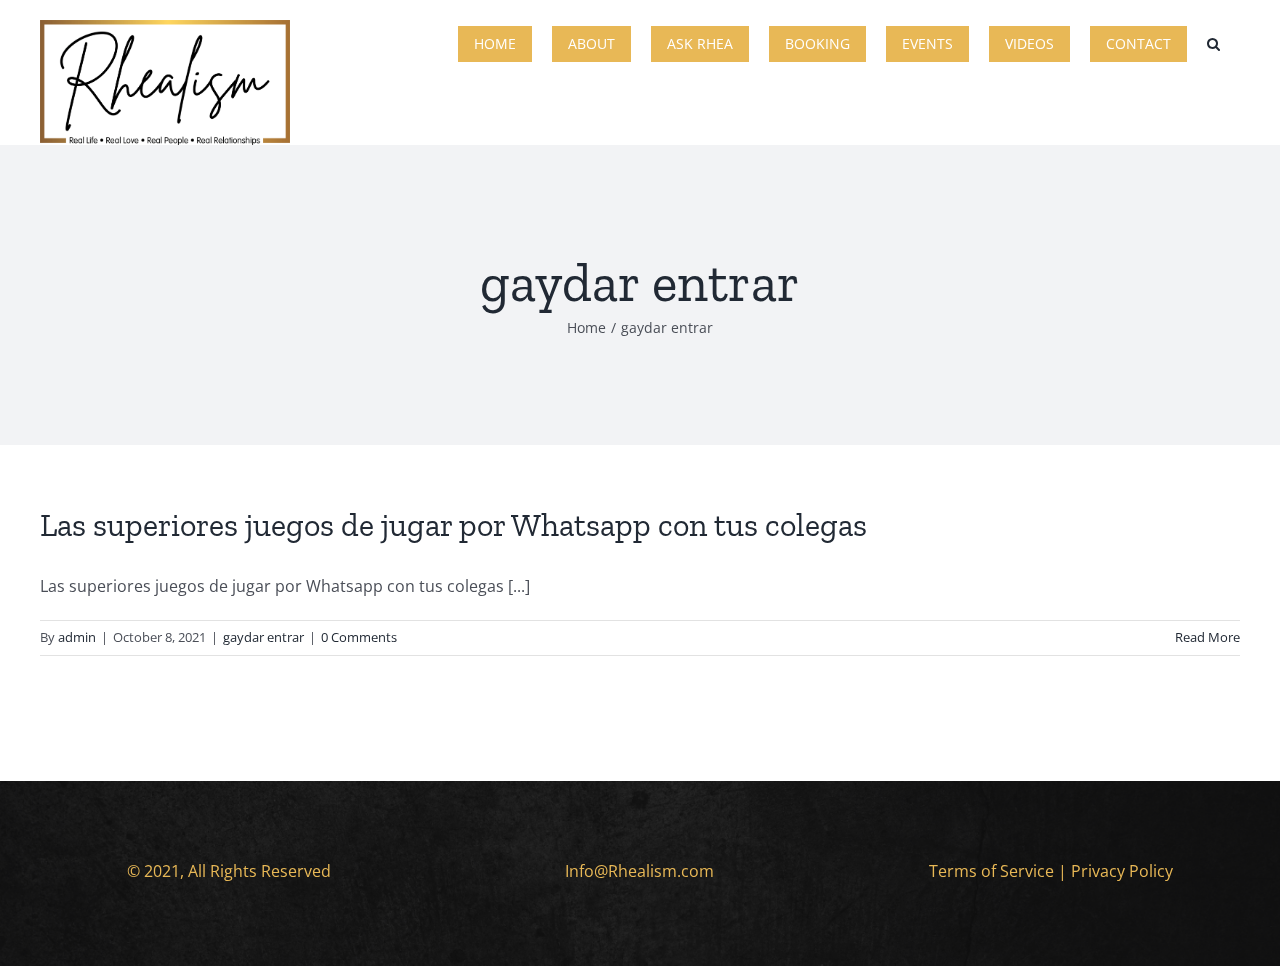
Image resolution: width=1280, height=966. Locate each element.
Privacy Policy (1122, 871)
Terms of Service (991, 871)
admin (77, 637)
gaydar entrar (263, 637)
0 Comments (359, 637)
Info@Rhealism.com (639, 871)
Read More (1207, 637)
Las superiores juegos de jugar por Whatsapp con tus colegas (453, 525)
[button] (1213, 42)
